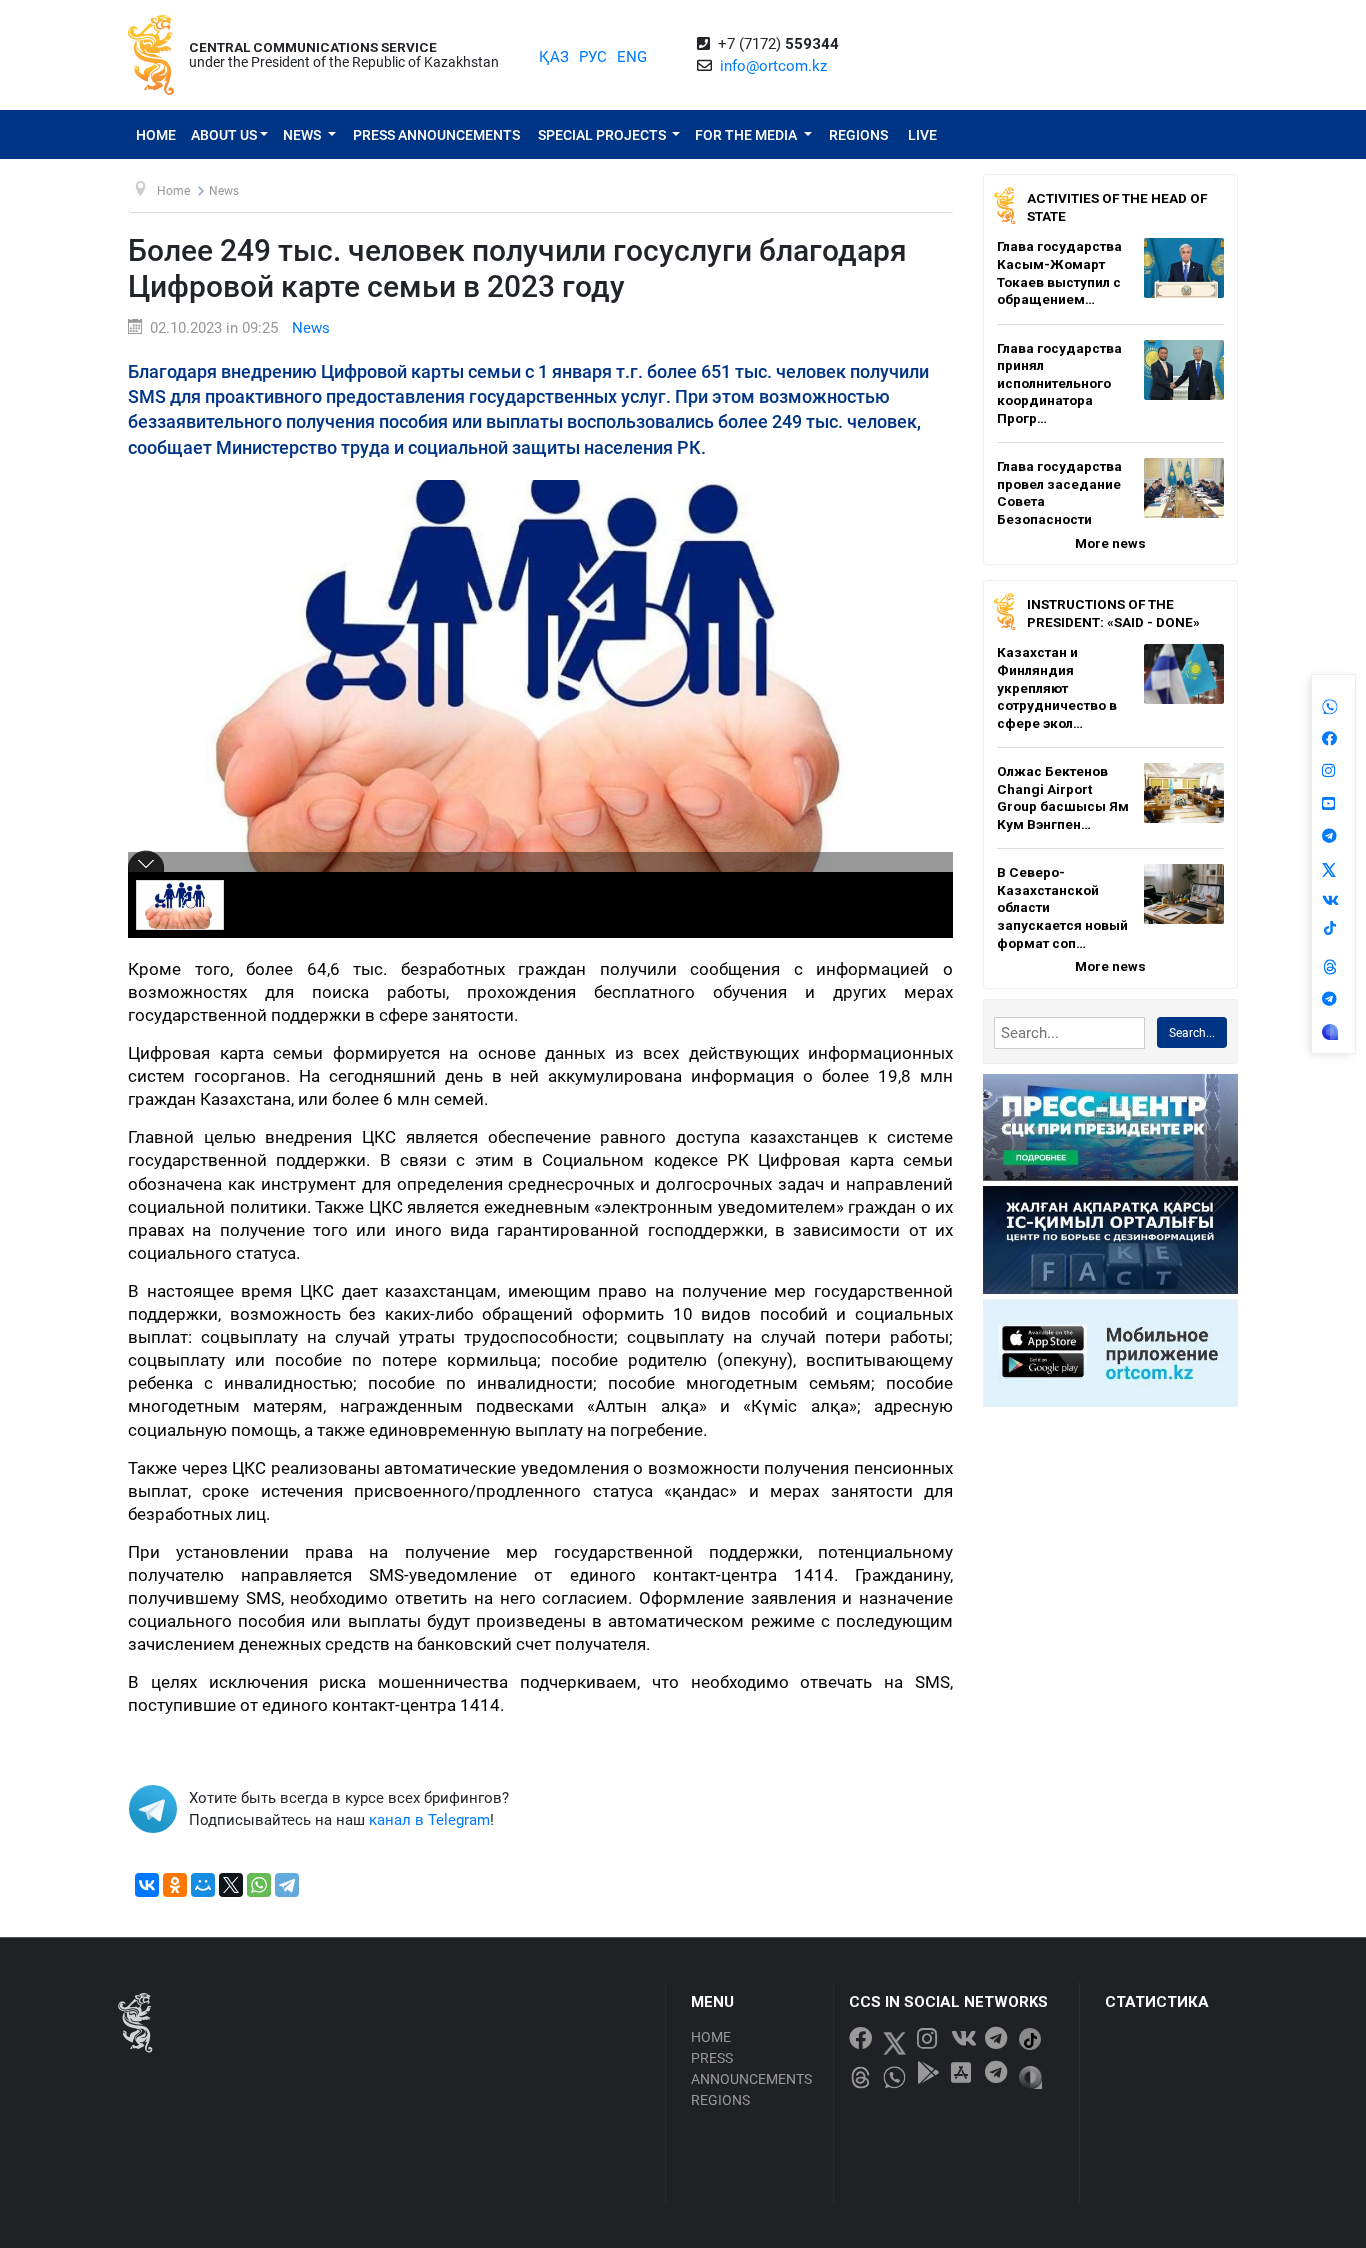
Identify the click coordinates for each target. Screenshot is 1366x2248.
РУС (593, 57)
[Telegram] (287, 1885)
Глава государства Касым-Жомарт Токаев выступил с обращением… (1059, 272)
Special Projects (603, 135)
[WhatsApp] (259, 1885)
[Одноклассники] (175, 1885)
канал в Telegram (429, 1820)
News (303, 135)
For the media (747, 135)
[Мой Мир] (203, 1885)
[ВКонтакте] (147, 1885)
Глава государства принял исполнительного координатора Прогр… (1059, 383)
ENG (632, 57)
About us (224, 135)
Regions (858, 135)
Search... (1192, 1033)
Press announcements (436, 135)
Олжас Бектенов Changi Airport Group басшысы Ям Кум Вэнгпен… (1063, 797)
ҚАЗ (554, 57)
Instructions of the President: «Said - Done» (1113, 613)
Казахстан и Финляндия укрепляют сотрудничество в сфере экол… (1057, 687)
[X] (231, 1885)
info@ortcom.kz (773, 66)
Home (156, 135)
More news (1110, 543)
